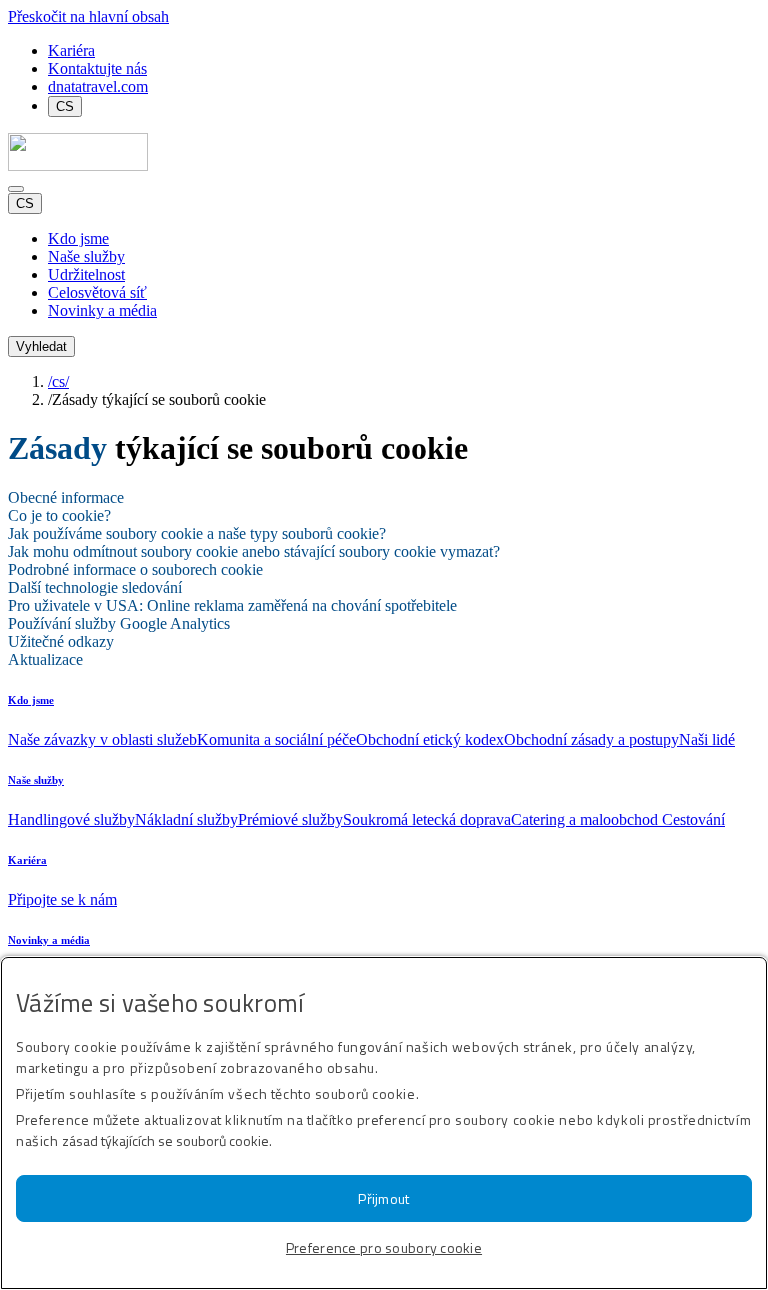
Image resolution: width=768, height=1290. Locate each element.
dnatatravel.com (98, 86)
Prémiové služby (290, 819)
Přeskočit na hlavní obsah (88, 16)
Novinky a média (49, 940)
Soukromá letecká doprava (427, 819)
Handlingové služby (71, 819)
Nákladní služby (186, 819)
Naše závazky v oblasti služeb (102, 739)
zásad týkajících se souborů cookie (165, 1140)
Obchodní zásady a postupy (591, 739)
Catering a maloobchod (586, 819)
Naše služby (36, 780)
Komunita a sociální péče (276, 739)
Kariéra (71, 50)
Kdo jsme (31, 700)
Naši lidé (707, 739)
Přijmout (383, 1198)
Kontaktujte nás (97, 68)
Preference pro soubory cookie (384, 1247)
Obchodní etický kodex (430, 739)
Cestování (693, 819)
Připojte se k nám (62, 899)
